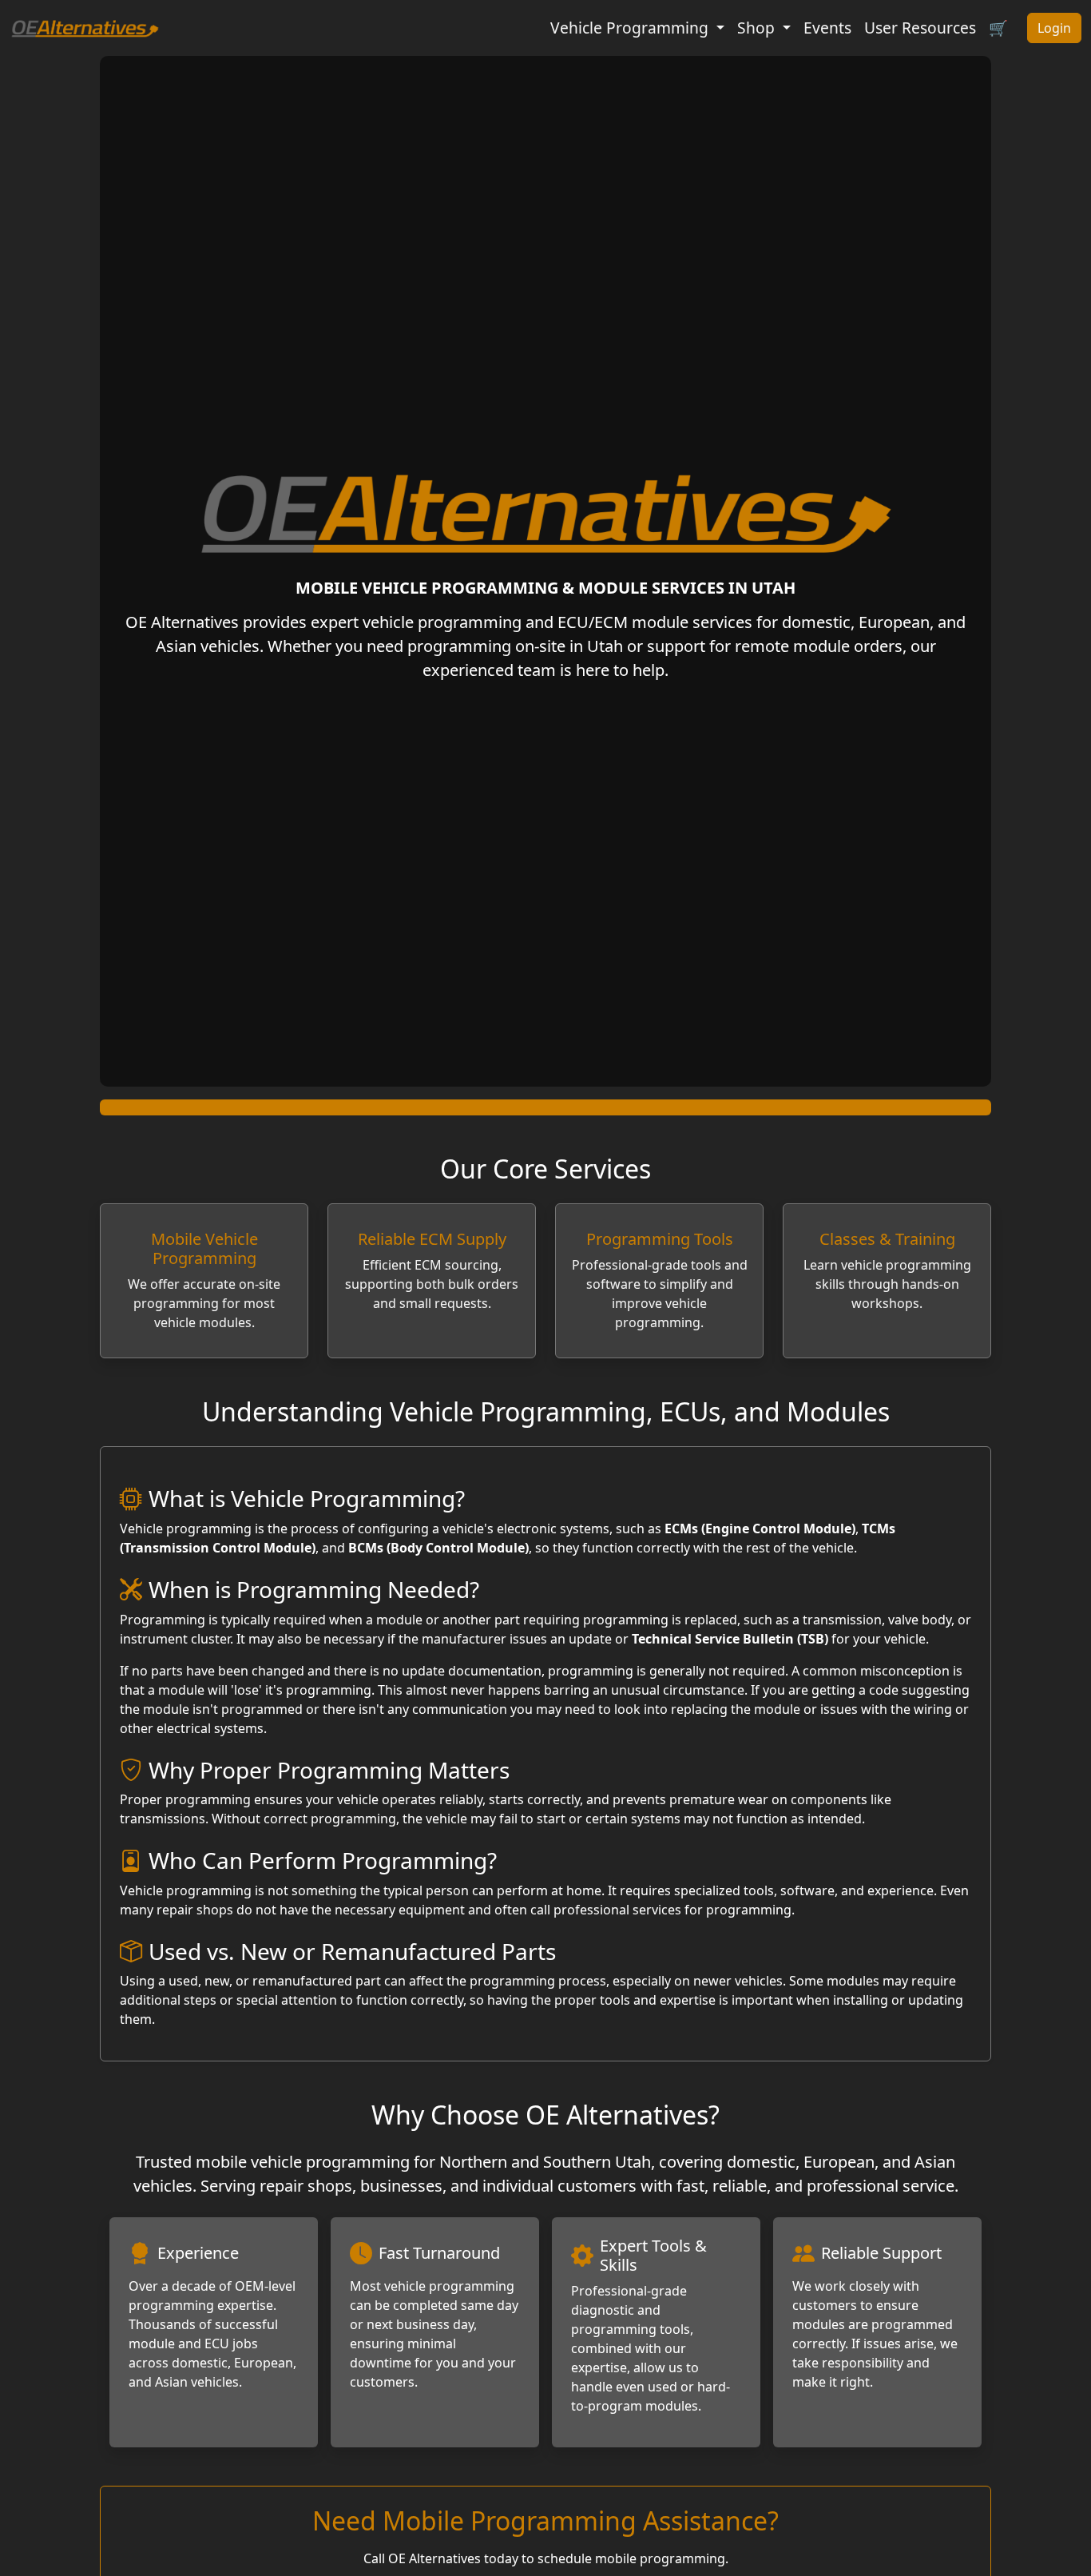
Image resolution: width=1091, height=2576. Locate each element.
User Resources (920, 28)
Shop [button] (758, 28)
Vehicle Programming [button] (631, 28)
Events (827, 28)
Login (1054, 28)
